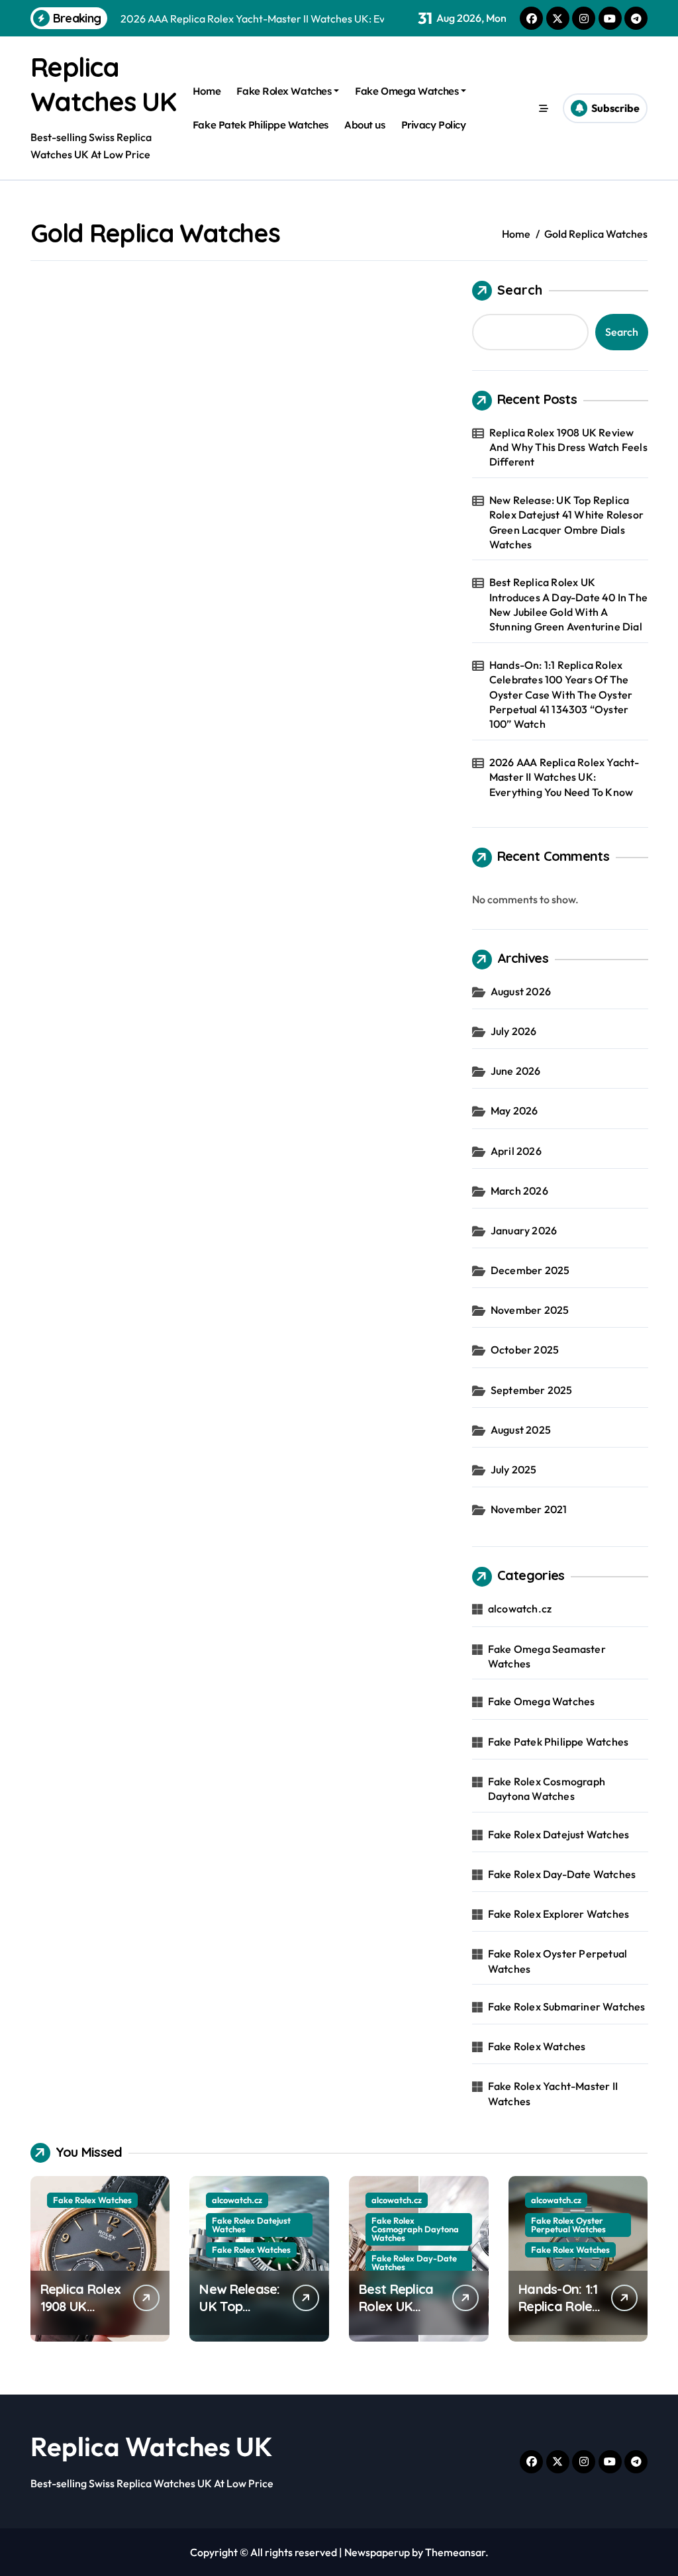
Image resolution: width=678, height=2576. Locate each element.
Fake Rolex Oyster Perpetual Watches (557, 1961)
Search (520, 290)
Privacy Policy (434, 125)
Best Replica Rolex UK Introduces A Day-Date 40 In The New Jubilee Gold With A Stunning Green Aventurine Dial (568, 604)
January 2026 (524, 1230)
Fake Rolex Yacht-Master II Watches (553, 2093)
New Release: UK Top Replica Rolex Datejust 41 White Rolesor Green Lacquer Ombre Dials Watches (566, 522)
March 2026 (519, 1191)
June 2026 (516, 1071)
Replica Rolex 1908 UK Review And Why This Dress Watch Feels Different (568, 447)
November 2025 (530, 1310)
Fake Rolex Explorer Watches (558, 1914)
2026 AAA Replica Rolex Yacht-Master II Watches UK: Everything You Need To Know (564, 777)
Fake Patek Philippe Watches (261, 125)
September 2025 (532, 1390)
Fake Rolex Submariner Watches (567, 2006)
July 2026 (514, 1031)
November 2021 (529, 1509)
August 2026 (521, 991)
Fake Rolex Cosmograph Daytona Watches (547, 1789)
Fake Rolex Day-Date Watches (562, 1874)
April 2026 (516, 1151)
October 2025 (525, 1350)
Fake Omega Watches (407, 91)
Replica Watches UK (152, 2446)
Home (207, 91)
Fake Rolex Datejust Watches (558, 1834)
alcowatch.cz (520, 1609)
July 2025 (514, 1469)
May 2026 (514, 1111)
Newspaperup (377, 2552)
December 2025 (530, 1270)
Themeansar (455, 2552)
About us (364, 125)
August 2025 (521, 1430)
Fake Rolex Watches (284, 91)
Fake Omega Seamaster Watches (547, 1656)
